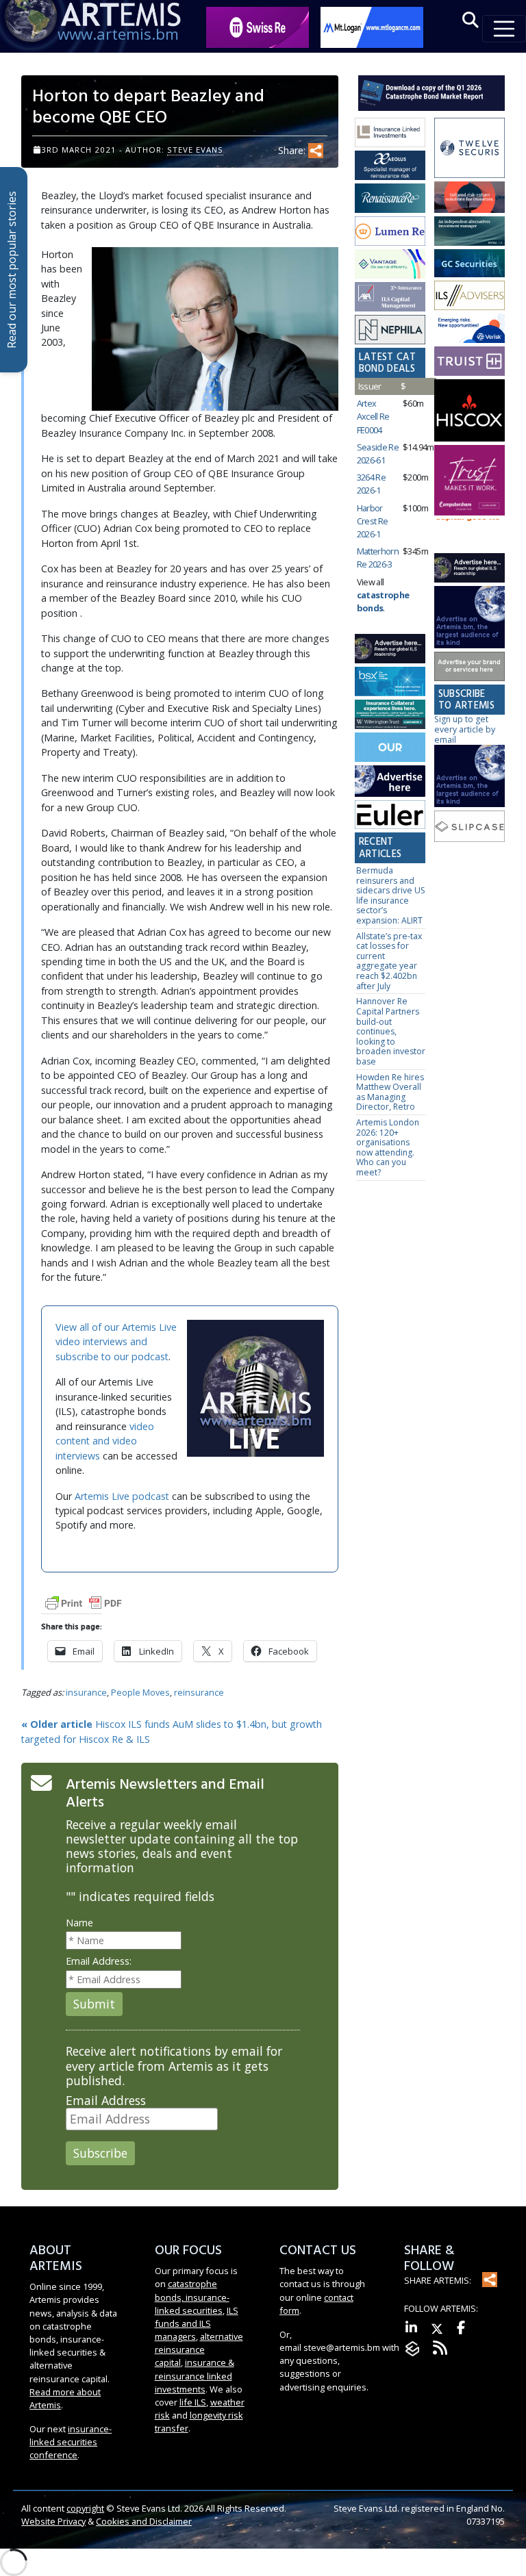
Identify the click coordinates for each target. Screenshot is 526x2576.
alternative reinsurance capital (199, 2349)
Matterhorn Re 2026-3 (378, 558)
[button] (471, 20)
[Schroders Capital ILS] (469, 198)
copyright (85, 2508)
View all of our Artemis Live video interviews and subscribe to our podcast (116, 1342)
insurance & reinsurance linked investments (195, 2375)
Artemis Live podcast (122, 1496)
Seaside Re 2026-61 (378, 454)
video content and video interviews (105, 1441)
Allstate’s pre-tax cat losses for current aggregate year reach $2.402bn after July (389, 961)
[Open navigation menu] (504, 29)
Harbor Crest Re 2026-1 (373, 521)
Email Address (106, 2101)
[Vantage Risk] (390, 265)
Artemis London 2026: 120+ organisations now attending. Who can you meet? (388, 1147)
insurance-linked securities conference (71, 2442)
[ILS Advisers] (469, 296)
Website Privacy (53, 2521)
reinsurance (199, 1692)
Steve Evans (195, 150)
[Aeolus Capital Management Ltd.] (390, 166)
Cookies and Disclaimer (144, 2521)
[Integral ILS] (469, 232)
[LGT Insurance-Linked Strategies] (390, 232)
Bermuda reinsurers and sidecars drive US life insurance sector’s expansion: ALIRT (391, 895)
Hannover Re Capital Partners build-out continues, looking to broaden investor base (391, 1031)
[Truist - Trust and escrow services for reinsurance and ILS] (469, 362)
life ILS (193, 2402)
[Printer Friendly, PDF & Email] (84, 1602)
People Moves (140, 1692)
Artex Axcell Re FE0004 (373, 416)
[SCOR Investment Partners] (390, 748)
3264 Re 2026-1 (371, 484)
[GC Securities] (469, 264)
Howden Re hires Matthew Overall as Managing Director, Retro (390, 1092)
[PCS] (469, 329)
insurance (86, 1692)
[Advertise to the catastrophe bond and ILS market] (469, 667)
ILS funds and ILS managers (197, 2323)
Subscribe (100, 2153)
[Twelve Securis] (469, 149)
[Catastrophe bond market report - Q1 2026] (431, 92)
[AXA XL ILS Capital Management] (390, 297)
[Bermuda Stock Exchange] (390, 682)
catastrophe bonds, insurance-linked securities (192, 2297)
